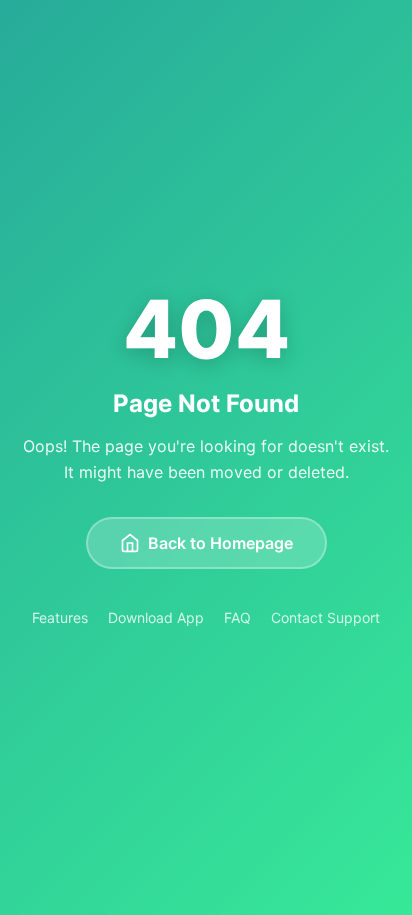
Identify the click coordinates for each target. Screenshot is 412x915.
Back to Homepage (220, 543)
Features (60, 617)
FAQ (237, 617)
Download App (156, 617)
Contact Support (325, 617)
